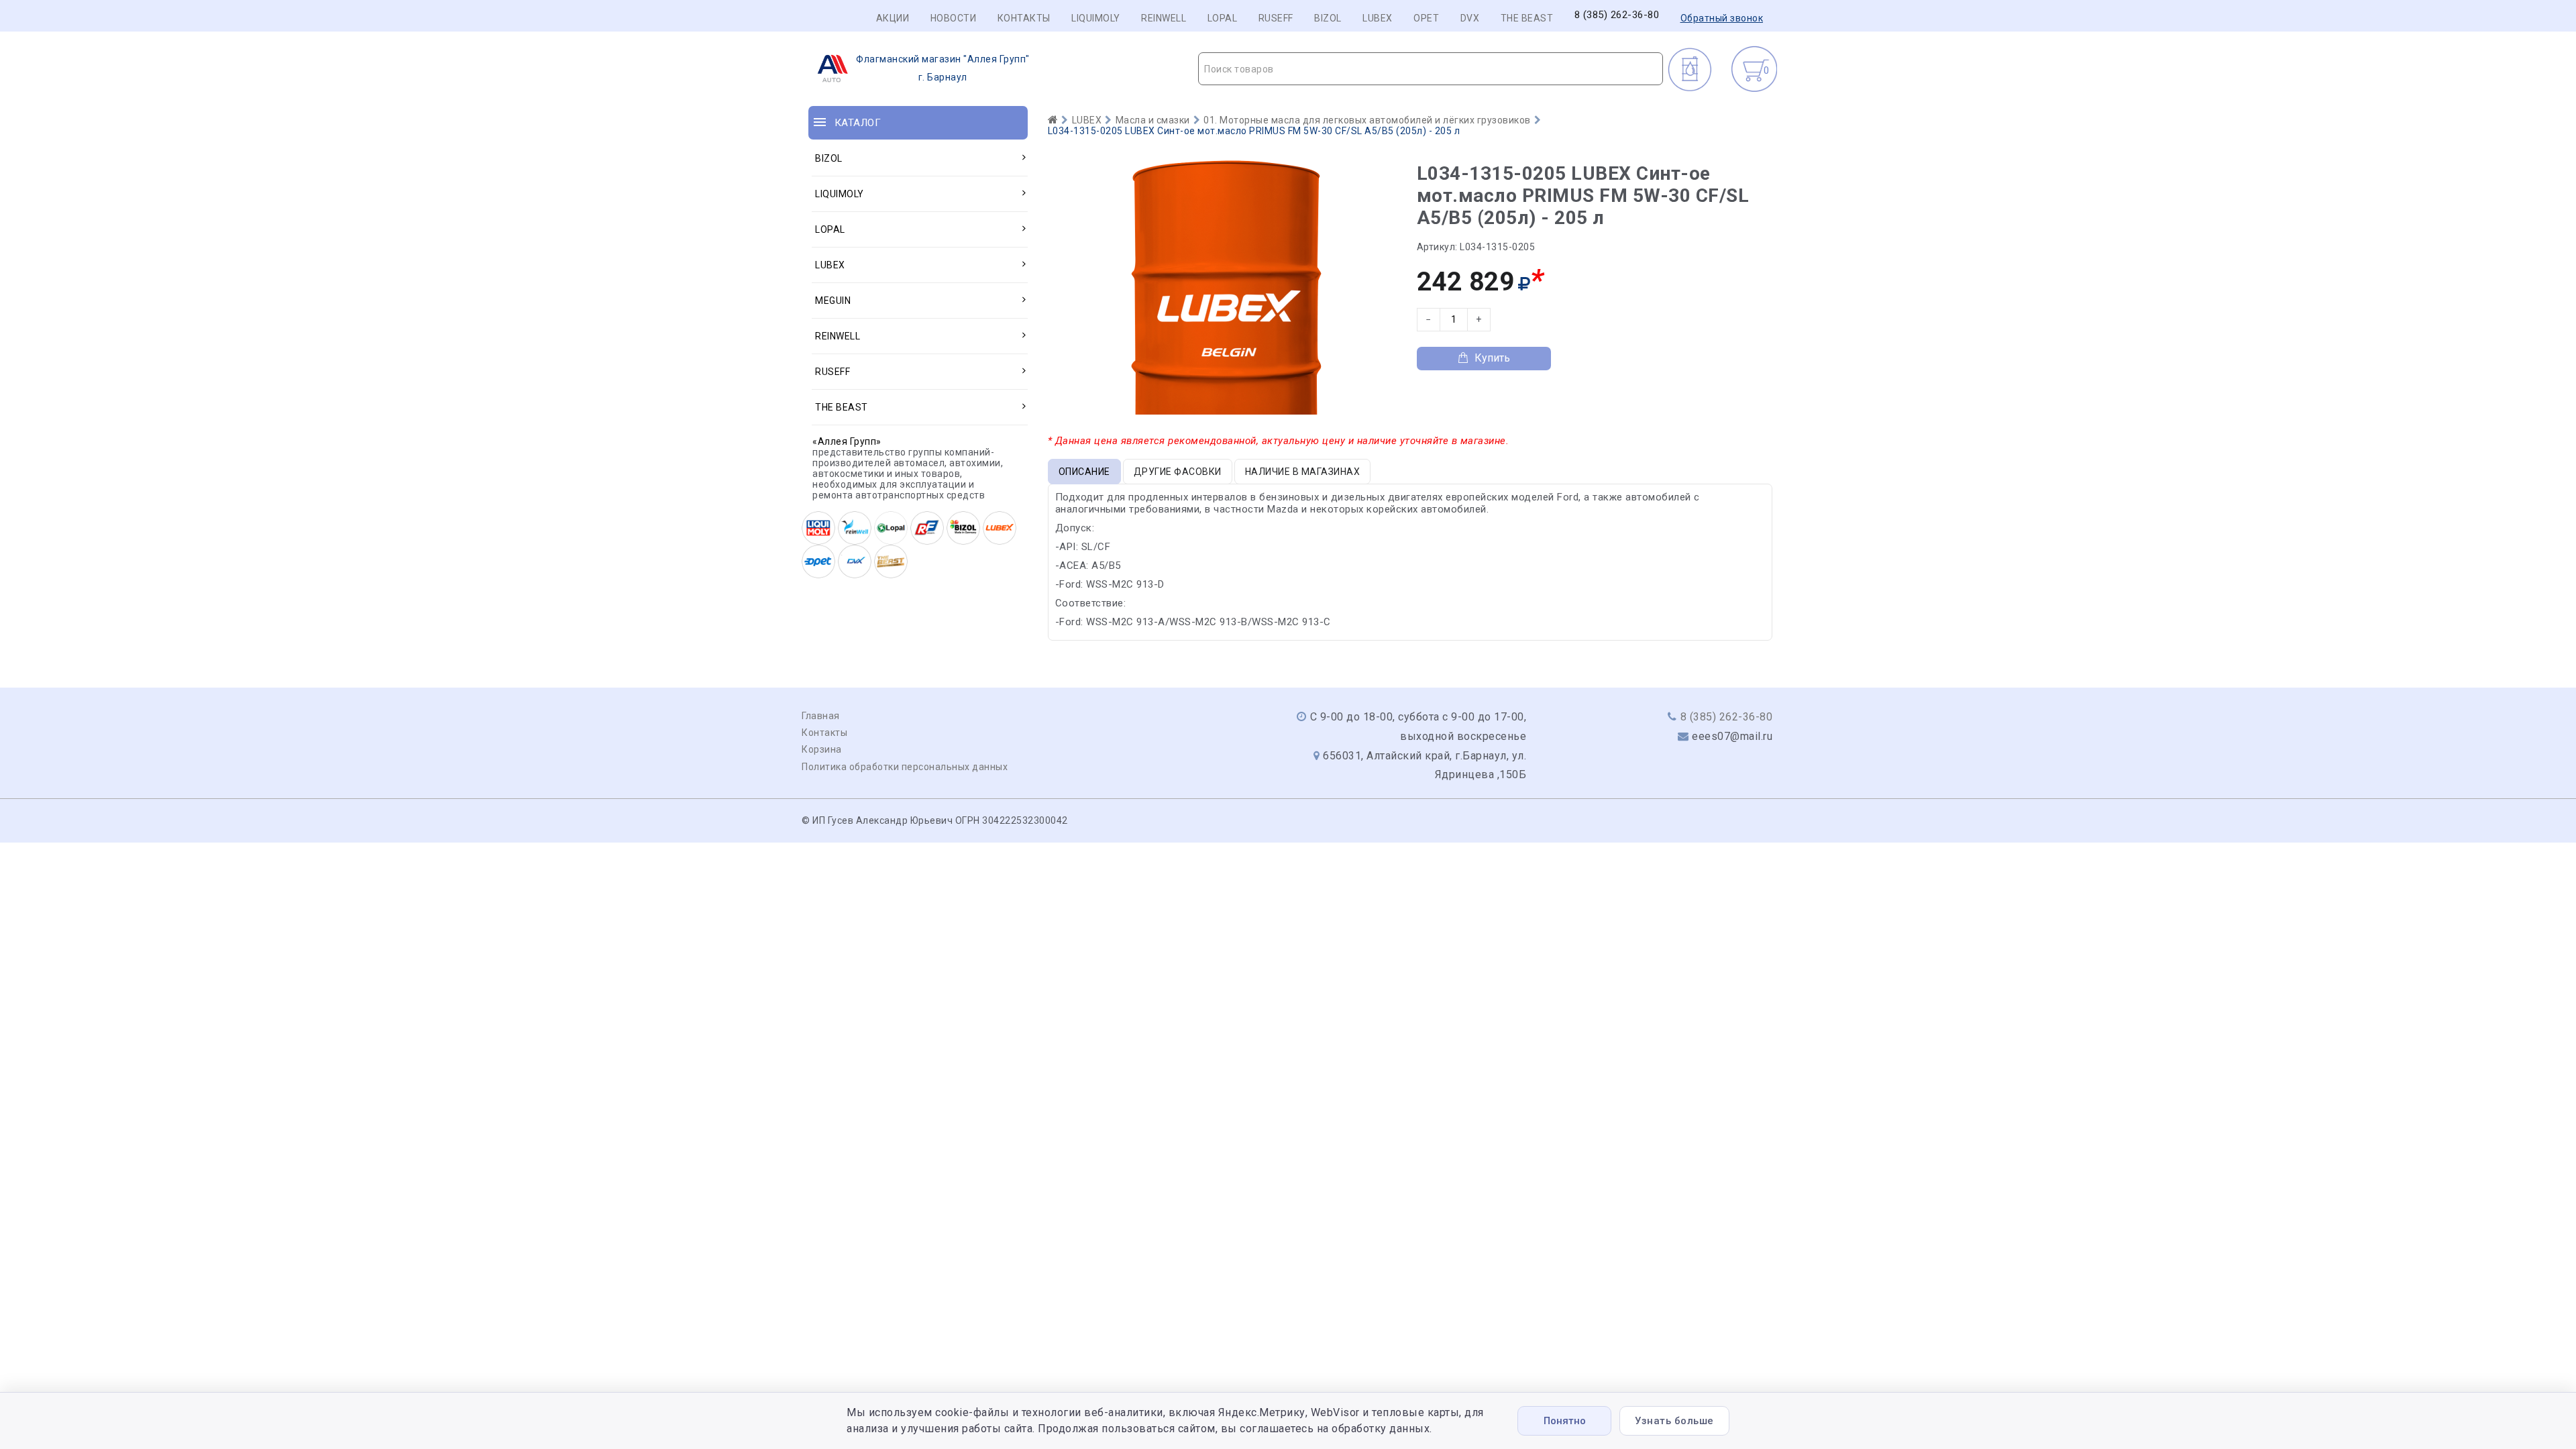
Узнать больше (1674, 1421)
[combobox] (1431, 69)
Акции (893, 18)
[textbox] (1431, 69)
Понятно (1565, 1421)
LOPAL (1223, 18)
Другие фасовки (1178, 472)
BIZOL (1328, 18)
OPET (1426, 18)
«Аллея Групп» (847, 441)
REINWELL (1164, 18)
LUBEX (1378, 18)
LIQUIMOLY (1096, 18)
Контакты (1024, 18)
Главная (821, 716)
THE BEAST (1527, 18)
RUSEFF (1276, 18)
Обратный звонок (1722, 18)
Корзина (822, 749)
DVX (1470, 18)
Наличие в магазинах (1303, 472)
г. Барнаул (943, 68)
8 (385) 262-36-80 (1617, 15)
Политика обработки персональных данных (905, 767)
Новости (954, 18)
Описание (1084, 472)
